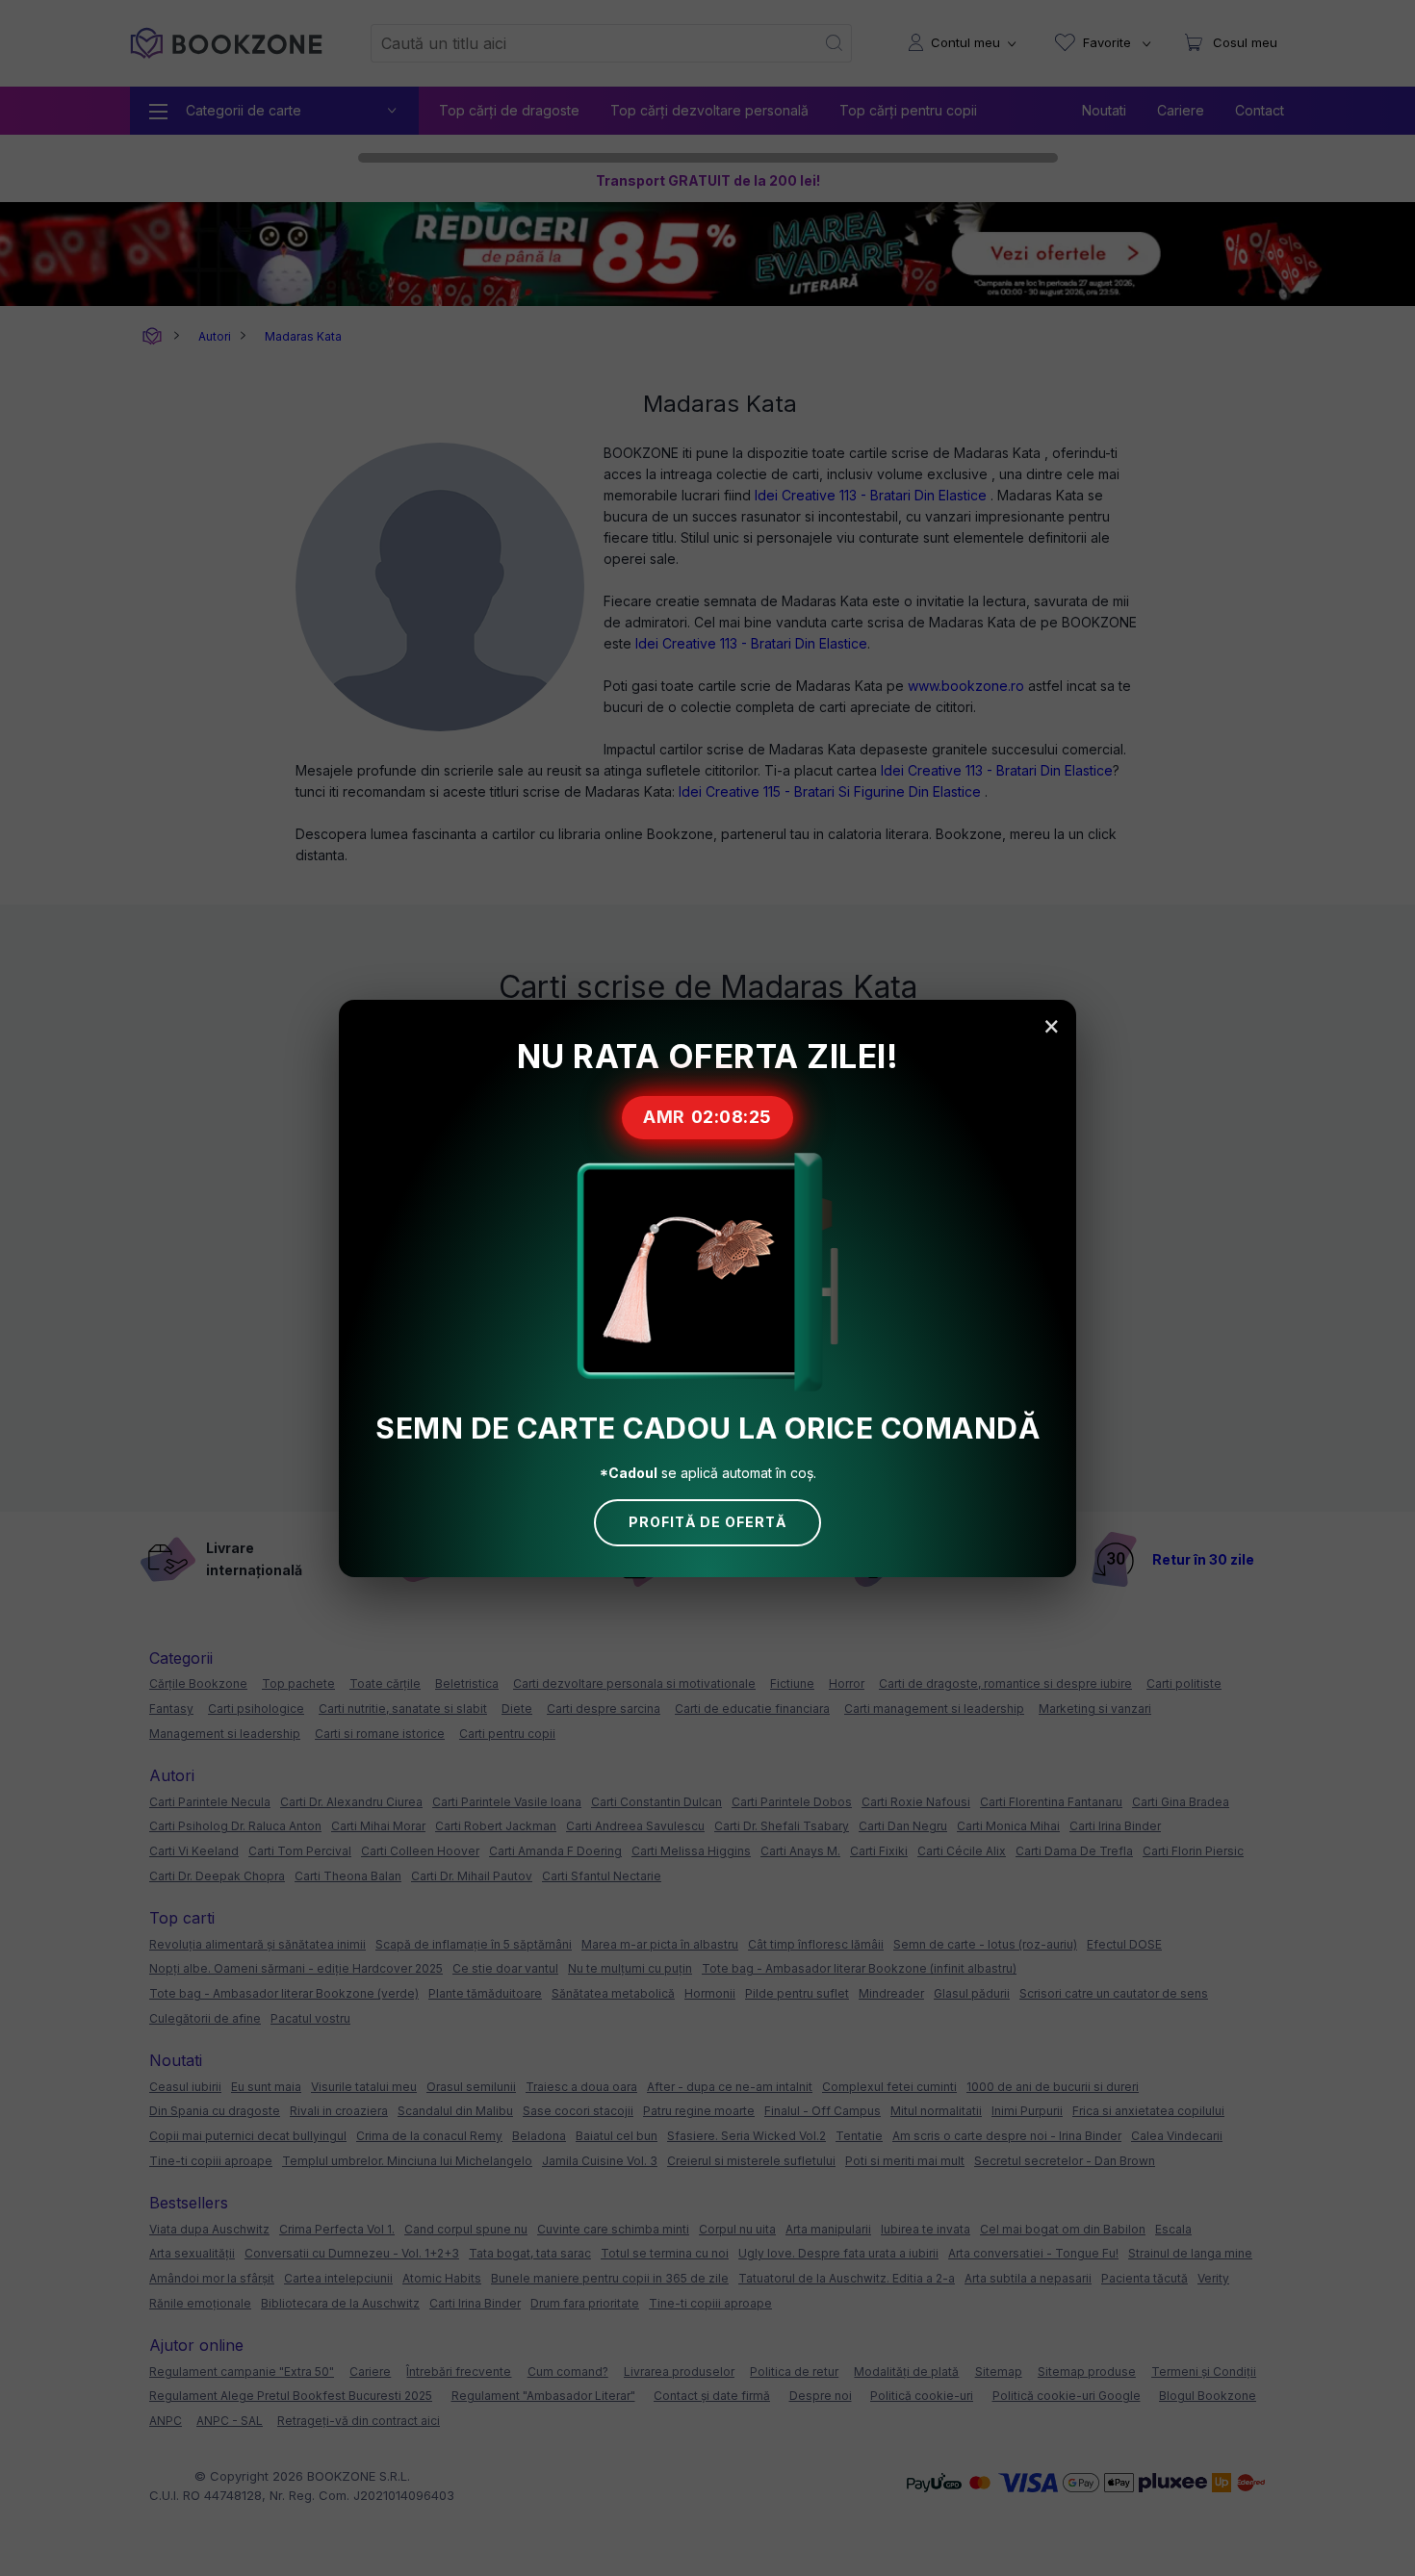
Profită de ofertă (707, 1522)
